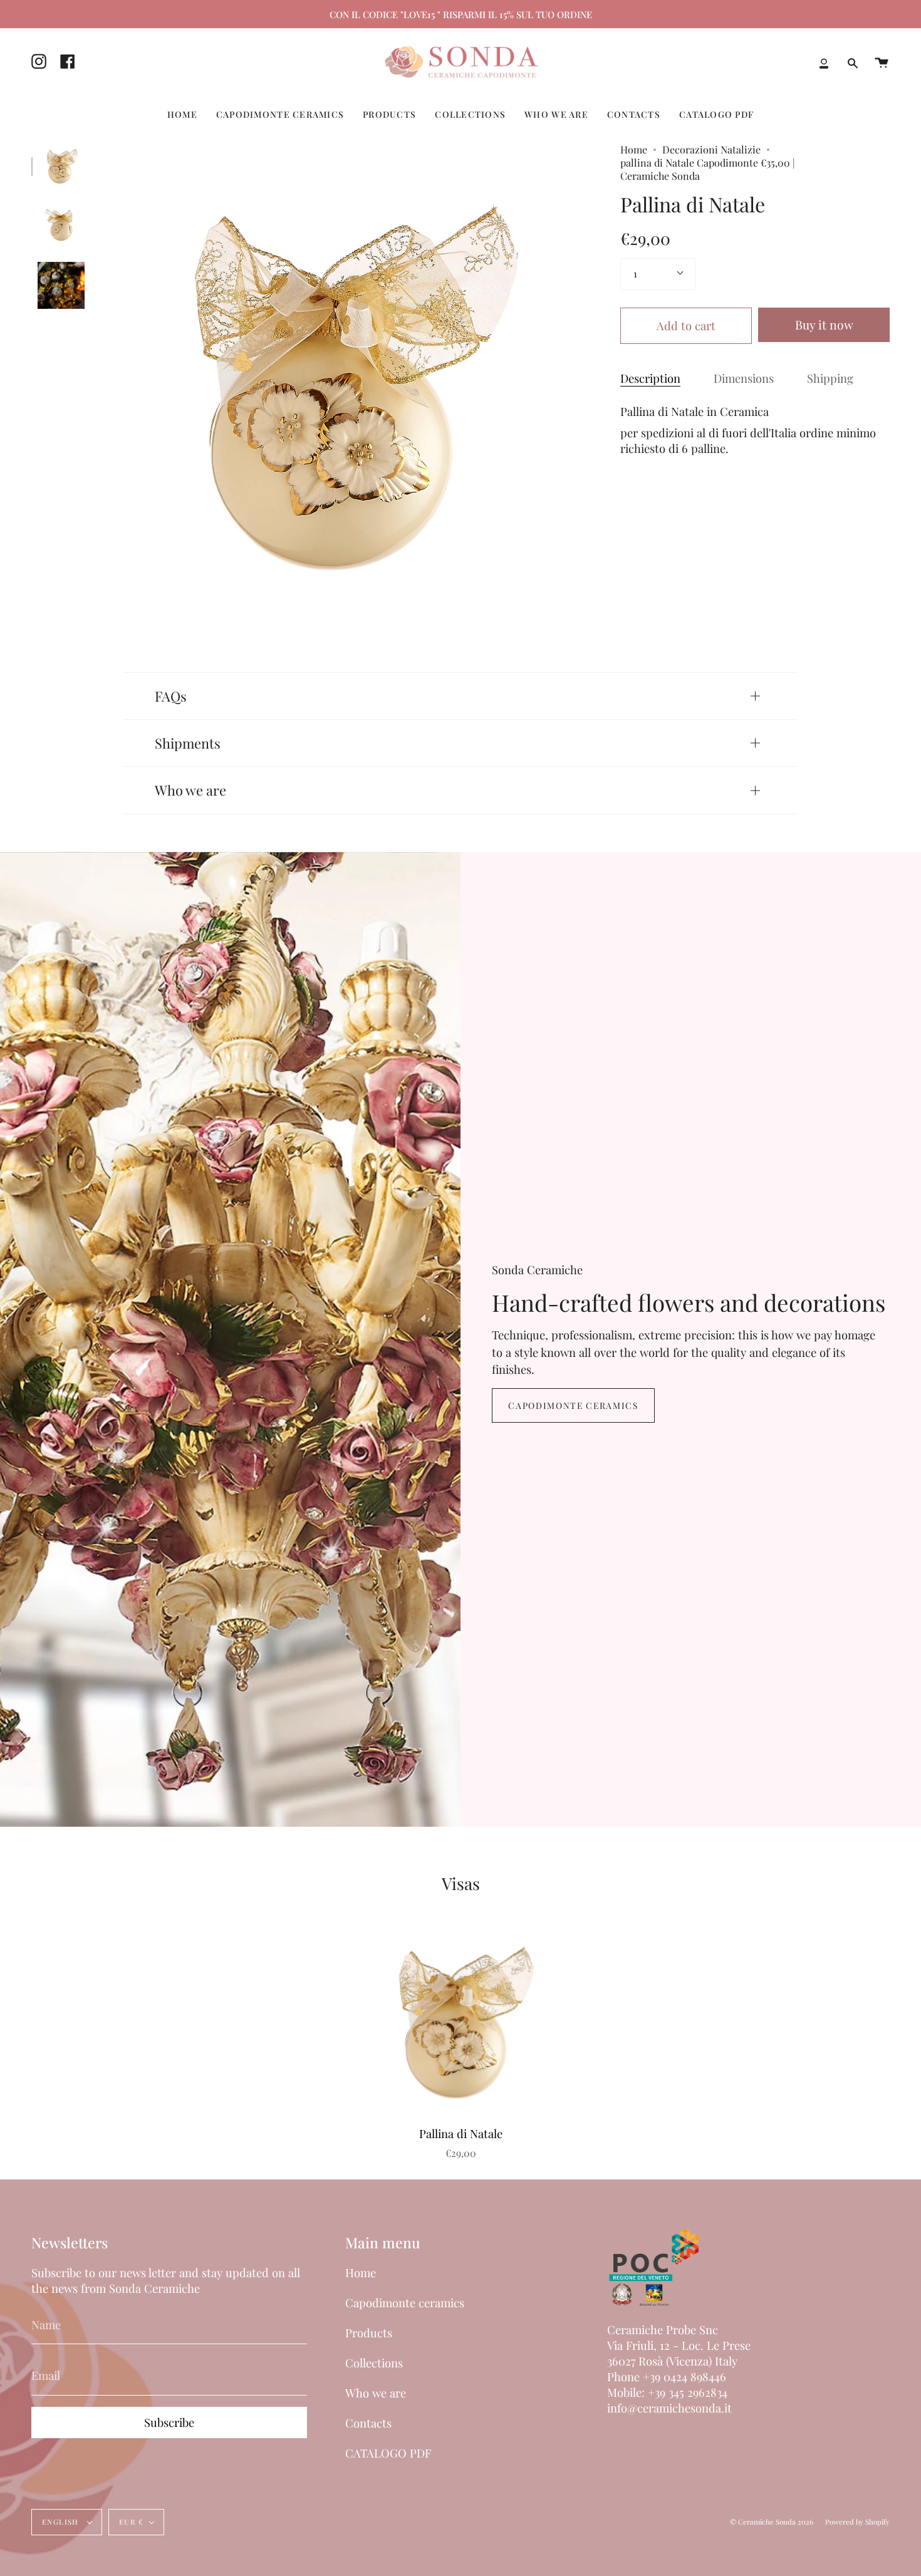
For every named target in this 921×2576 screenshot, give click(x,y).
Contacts (368, 2423)
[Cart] (882, 63)
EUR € (131, 2522)
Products (369, 2333)
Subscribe (169, 2422)
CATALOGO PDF (388, 2453)
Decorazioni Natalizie (711, 149)
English (62, 2522)
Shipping (830, 378)
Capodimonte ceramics (573, 1405)
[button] (182, 114)
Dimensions (744, 378)
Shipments (188, 743)
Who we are (190, 790)
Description (650, 378)
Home (634, 149)
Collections (374, 2363)
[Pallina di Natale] (61, 166)
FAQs (171, 696)
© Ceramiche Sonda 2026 (772, 2522)
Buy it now (824, 325)
